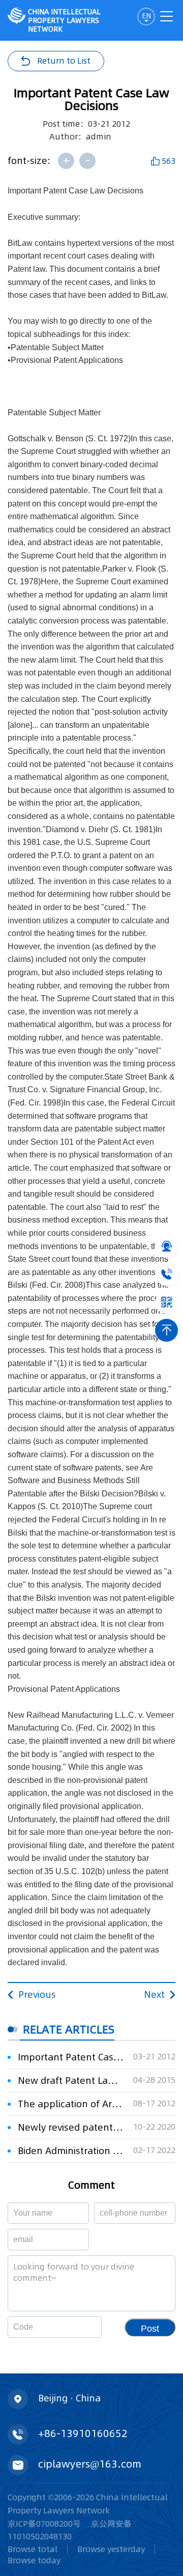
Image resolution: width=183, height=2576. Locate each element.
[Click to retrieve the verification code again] (82, 2327)
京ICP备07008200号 (44, 2524)
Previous (37, 1994)
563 (169, 161)
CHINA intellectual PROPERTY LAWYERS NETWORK (64, 20)
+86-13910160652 (83, 2433)
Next (154, 1994)
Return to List (64, 61)
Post (150, 2329)
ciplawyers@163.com (90, 2464)
